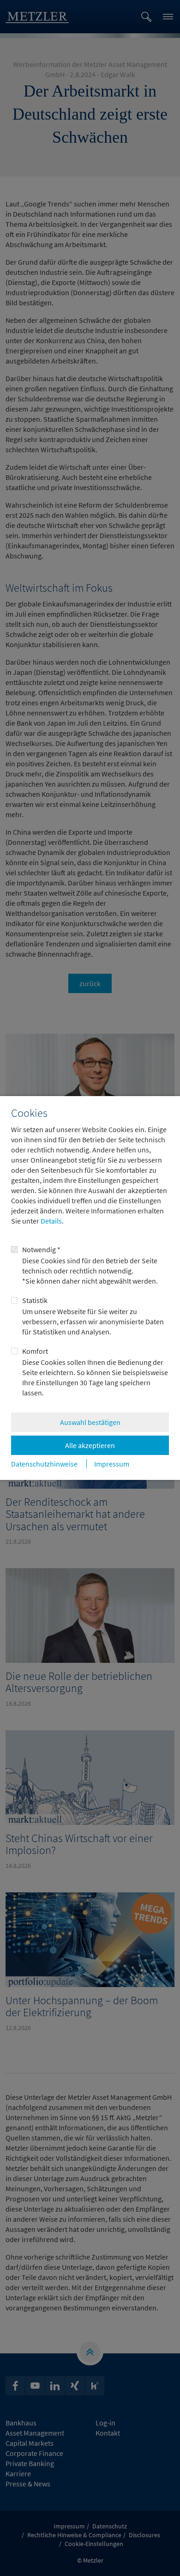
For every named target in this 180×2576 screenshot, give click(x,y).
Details (51, 1221)
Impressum (112, 1464)
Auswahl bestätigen (90, 1422)
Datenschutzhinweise (44, 1464)
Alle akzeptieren (90, 1445)
